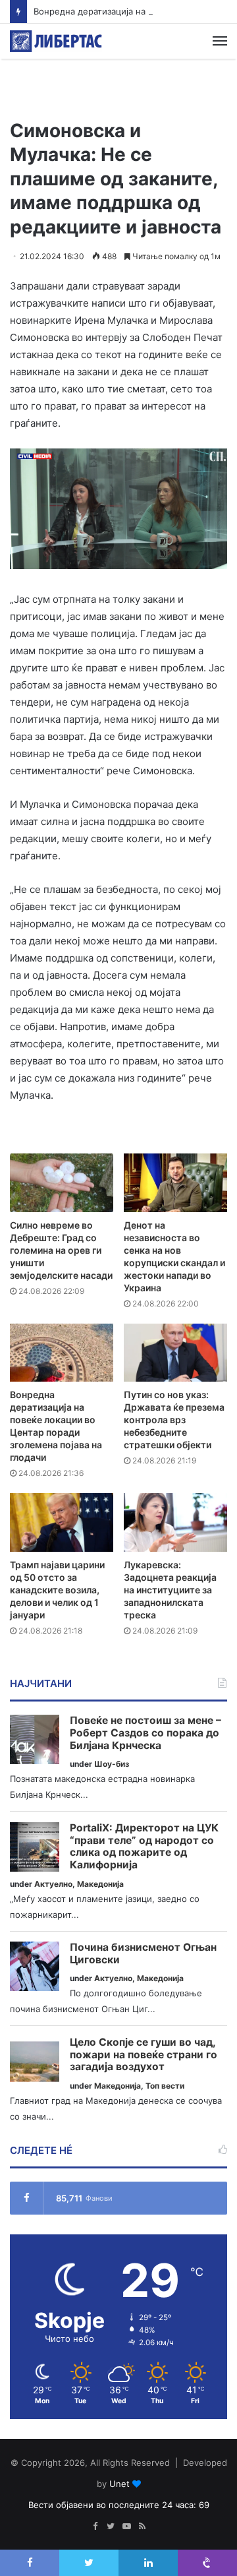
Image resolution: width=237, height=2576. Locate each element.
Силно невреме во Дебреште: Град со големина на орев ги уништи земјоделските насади (61, 1250)
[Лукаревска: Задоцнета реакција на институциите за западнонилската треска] (175, 1522)
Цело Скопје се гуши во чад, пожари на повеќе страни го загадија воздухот (144, 2055)
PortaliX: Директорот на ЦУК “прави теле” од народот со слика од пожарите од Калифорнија (144, 1847)
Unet (119, 2484)
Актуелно (53, 1884)
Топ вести (165, 2086)
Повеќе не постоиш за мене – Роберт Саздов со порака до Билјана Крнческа (145, 1733)
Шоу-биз (112, 1764)
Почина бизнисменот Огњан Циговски (143, 1954)
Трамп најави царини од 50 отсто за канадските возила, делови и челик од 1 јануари (57, 1590)
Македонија (100, 1884)
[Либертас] (56, 41)
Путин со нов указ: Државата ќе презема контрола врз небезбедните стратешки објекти (174, 1420)
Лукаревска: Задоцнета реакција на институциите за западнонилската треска (170, 1590)
